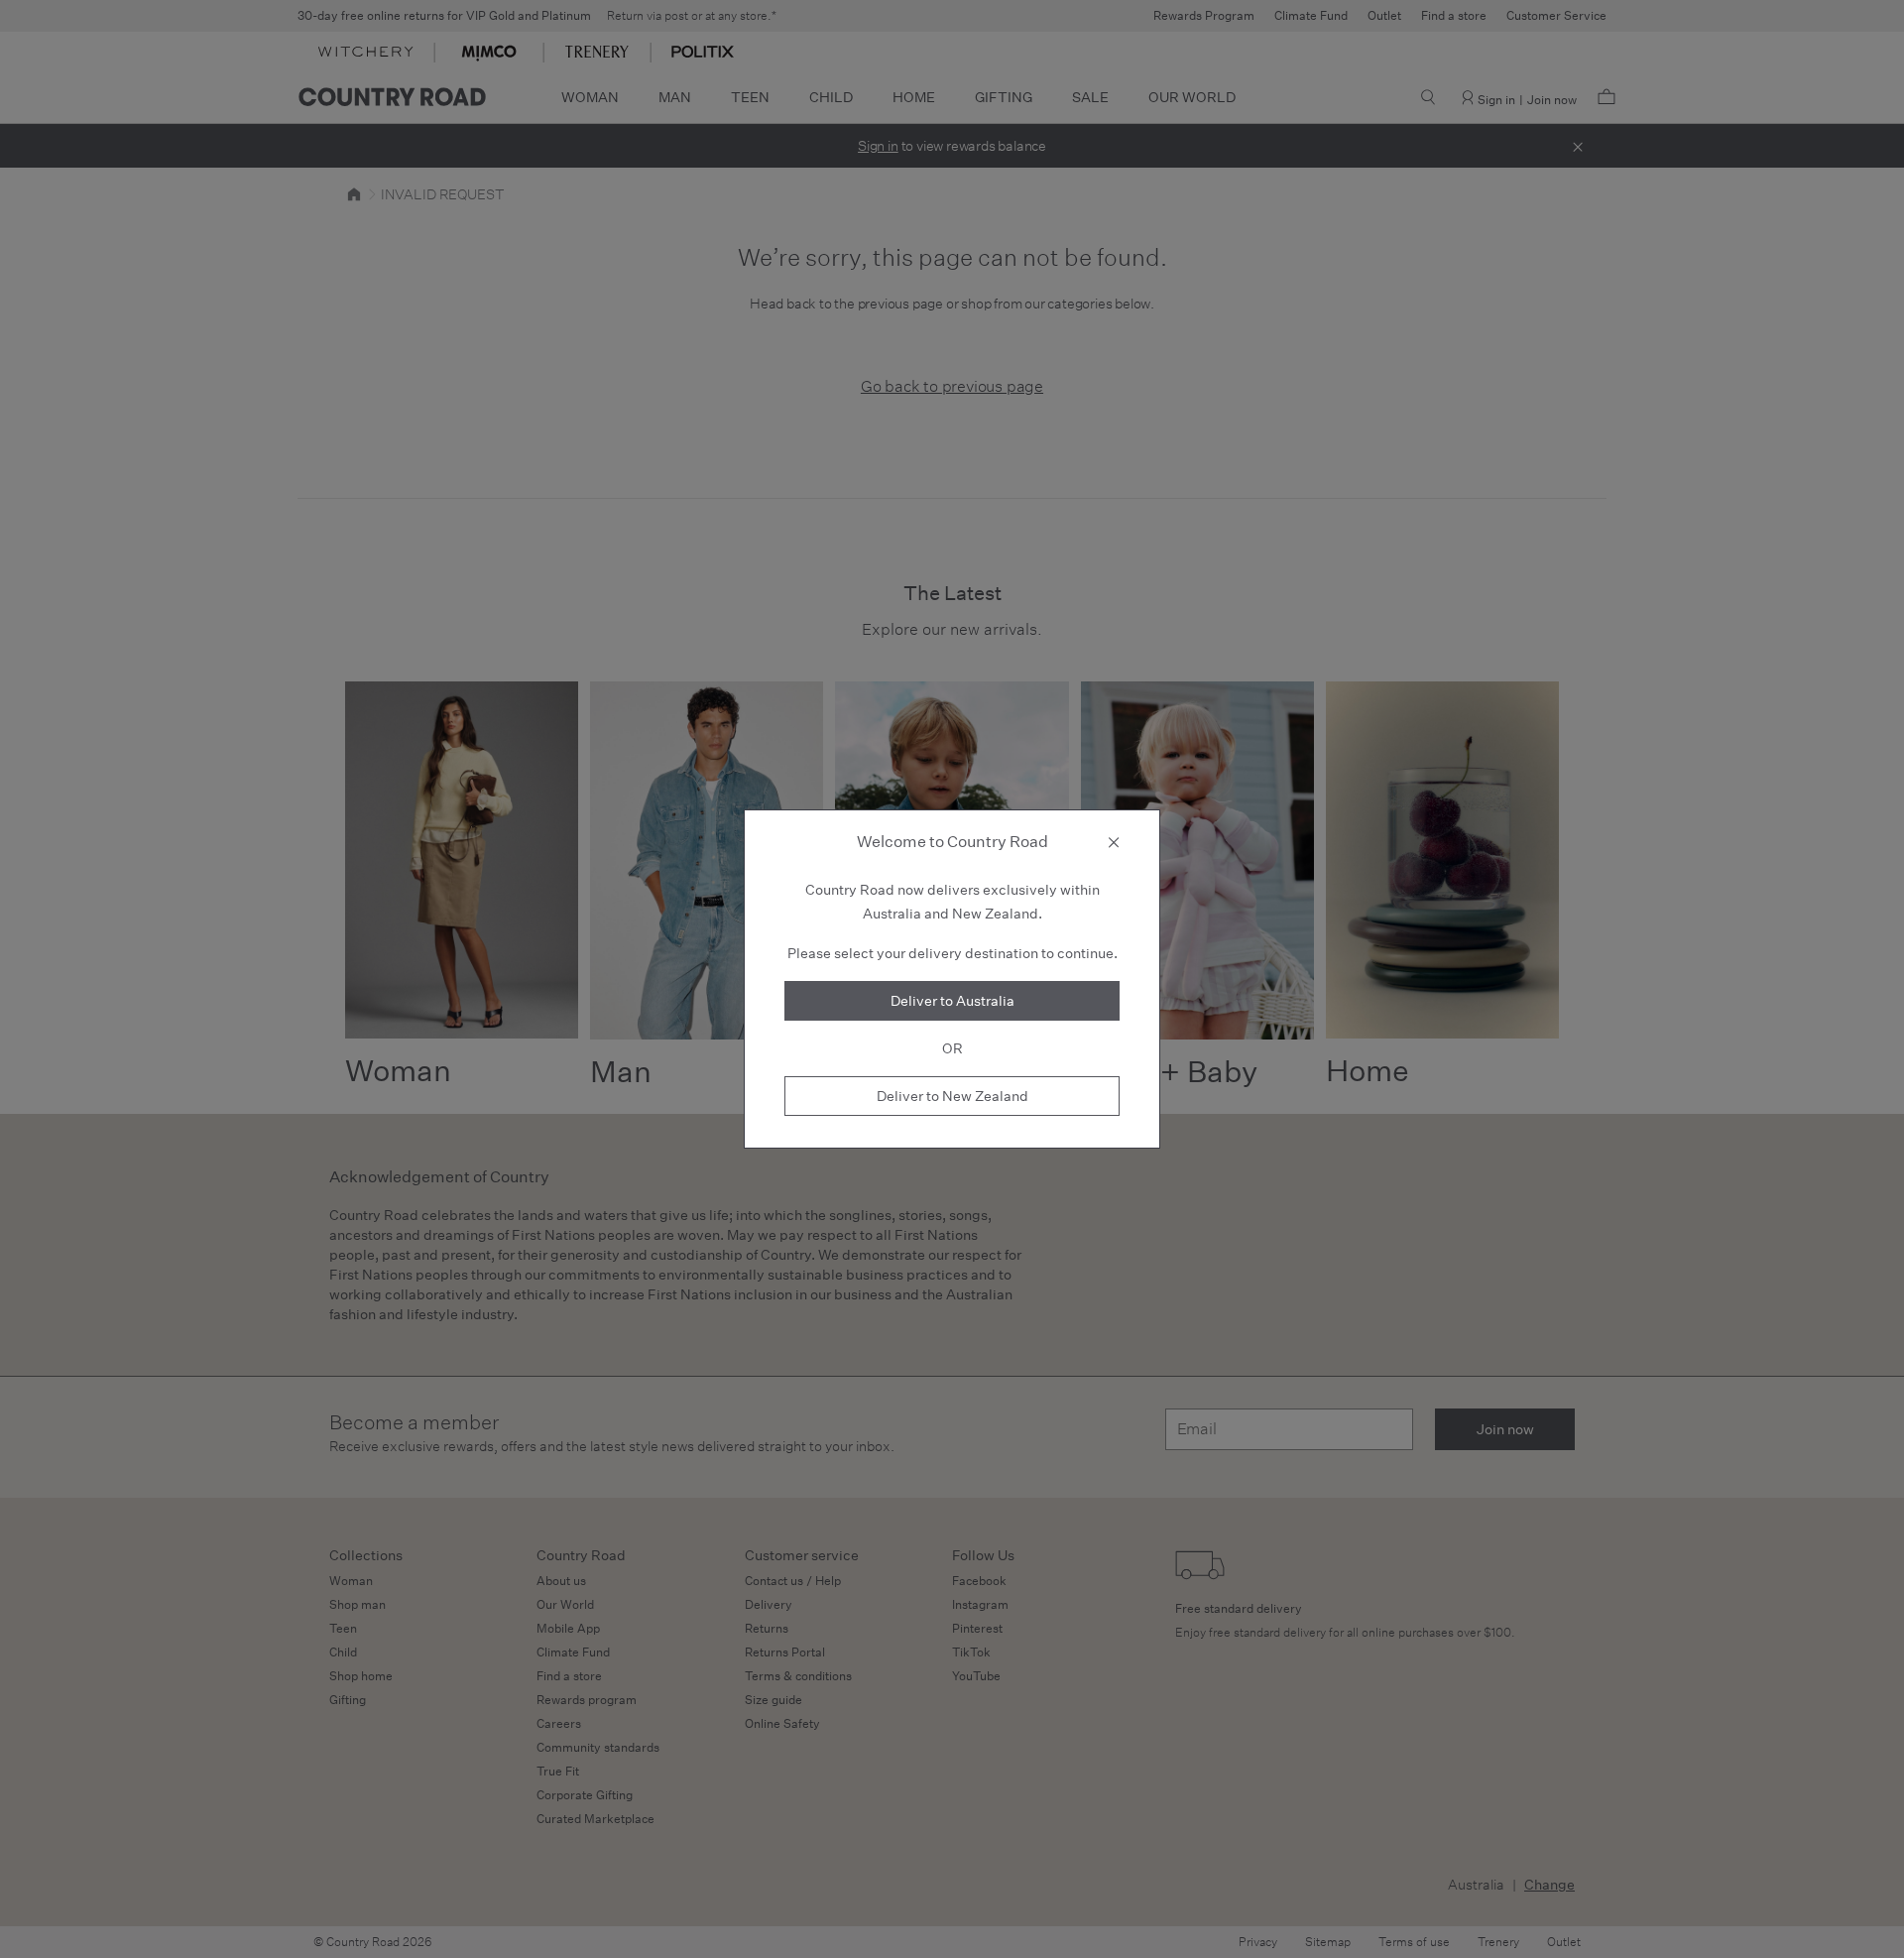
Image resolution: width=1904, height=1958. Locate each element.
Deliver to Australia (952, 1001)
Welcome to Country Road (952, 842)
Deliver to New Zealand (952, 1096)
